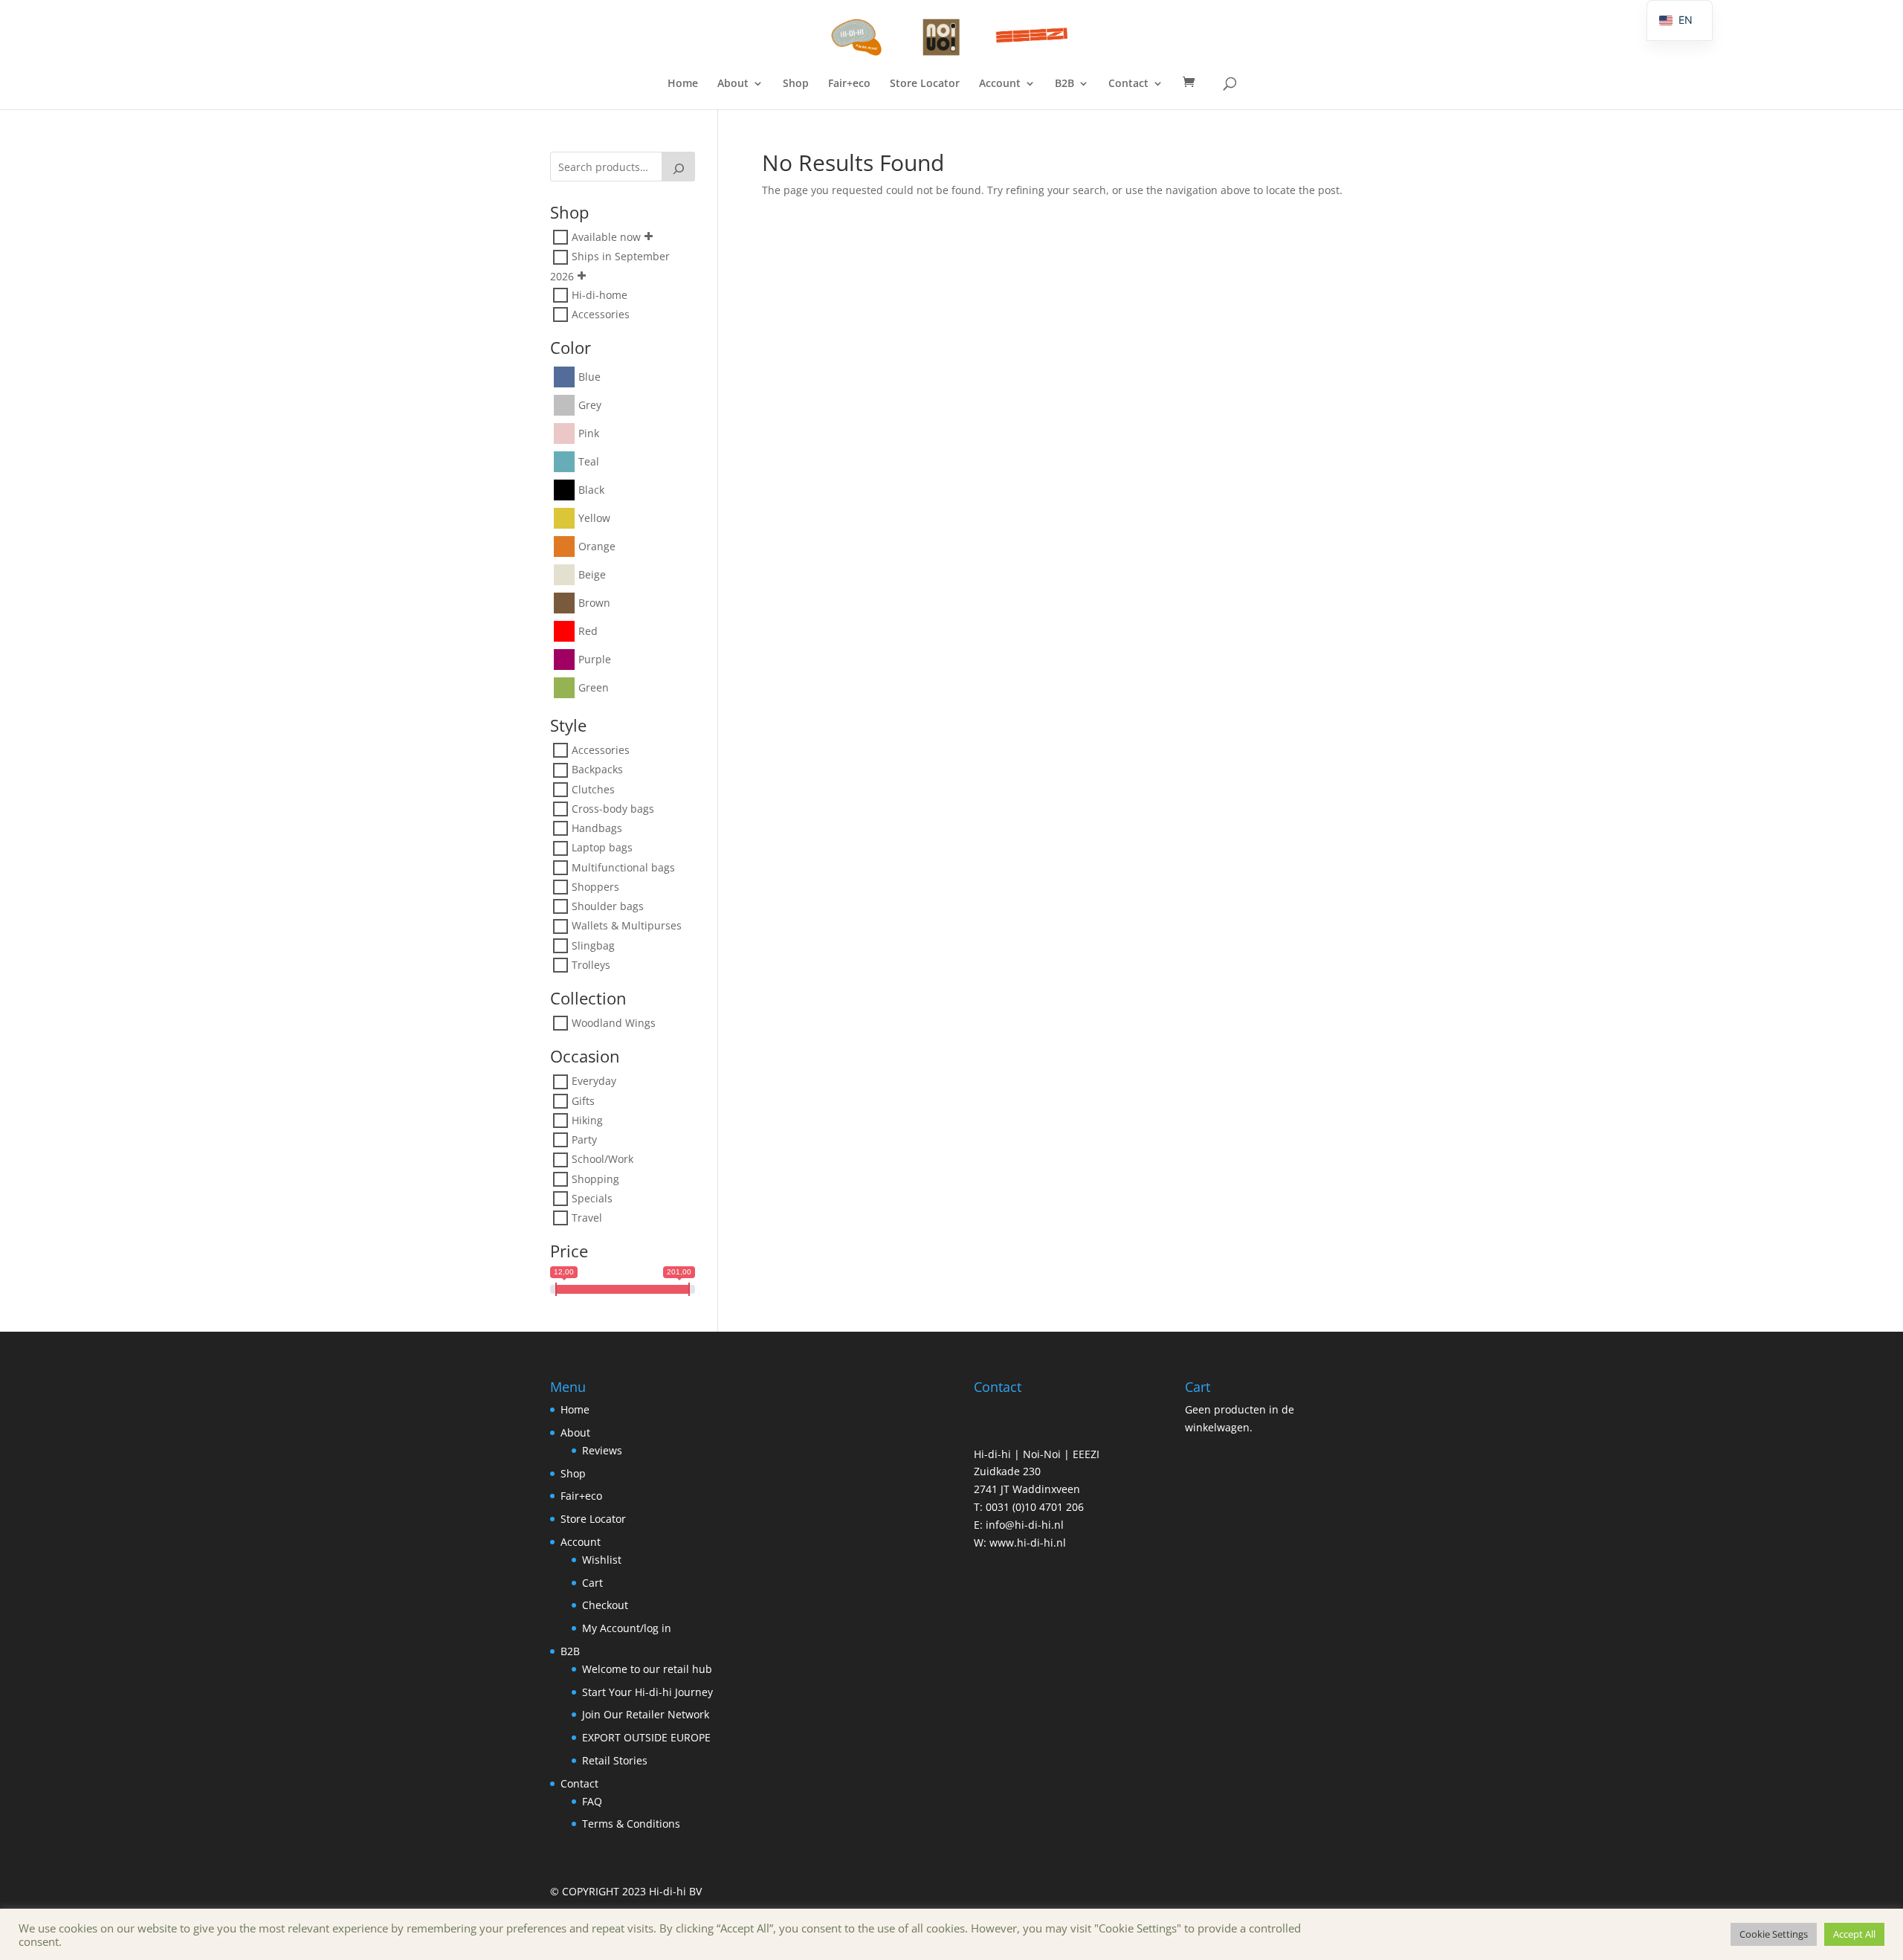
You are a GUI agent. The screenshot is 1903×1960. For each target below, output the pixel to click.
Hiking (587, 1120)
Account (1000, 84)
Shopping (595, 1179)
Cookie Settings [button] (1774, 1934)
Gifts (583, 1101)
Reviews (602, 1450)
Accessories (601, 314)
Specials (592, 1198)
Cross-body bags (613, 809)
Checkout (605, 1605)
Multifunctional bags (623, 867)
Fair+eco (849, 84)
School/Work (602, 1160)
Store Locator (925, 84)
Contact (1128, 84)
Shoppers (595, 887)
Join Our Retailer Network (646, 1714)
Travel (587, 1218)
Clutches (593, 789)
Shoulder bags (608, 906)
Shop (796, 84)
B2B (1064, 84)
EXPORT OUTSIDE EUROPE (646, 1737)
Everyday (594, 1081)
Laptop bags (602, 848)
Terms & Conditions (631, 1824)
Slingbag (593, 945)
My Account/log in (627, 1628)
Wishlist (602, 1560)
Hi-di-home (600, 295)
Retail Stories (615, 1760)
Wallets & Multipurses (627, 926)
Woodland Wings (614, 1023)
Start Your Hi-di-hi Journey (647, 1692)
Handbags (597, 828)
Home (683, 84)
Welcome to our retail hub (647, 1669)
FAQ (592, 1801)
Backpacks (597, 770)
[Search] (679, 167)
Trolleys (591, 965)
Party (584, 1139)
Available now (606, 237)
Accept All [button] (1854, 1934)
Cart (592, 1583)
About (733, 84)
